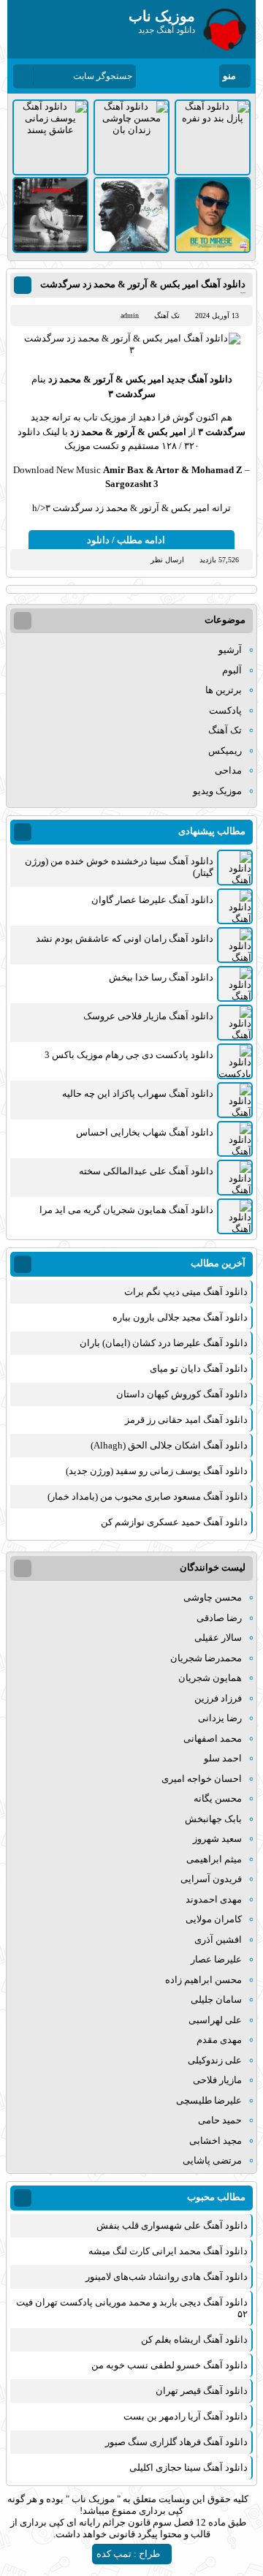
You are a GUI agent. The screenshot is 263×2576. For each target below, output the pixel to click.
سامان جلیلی (216, 1999)
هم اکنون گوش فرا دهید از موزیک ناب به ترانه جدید (131, 417)
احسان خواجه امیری (202, 1779)
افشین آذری (218, 1939)
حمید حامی (220, 2120)
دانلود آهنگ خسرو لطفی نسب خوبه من (169, 2365)
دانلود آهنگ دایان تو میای (199, 1368)
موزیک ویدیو (217, 791)
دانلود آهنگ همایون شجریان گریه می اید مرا (126, 1210)
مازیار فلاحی (217, 2080)
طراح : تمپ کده (128, 2554)
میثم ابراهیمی (214, 1859)
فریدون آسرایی (211, 1879)
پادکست (225, 710)
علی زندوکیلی (215, 2060)
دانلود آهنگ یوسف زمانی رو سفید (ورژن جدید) (157, 1471)
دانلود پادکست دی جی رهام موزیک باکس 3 (129, 1055)
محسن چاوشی (213, 1597)
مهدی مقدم (219, 2040)
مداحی (228, 770)
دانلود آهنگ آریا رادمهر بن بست (186, 2416)
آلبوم (232, 670)
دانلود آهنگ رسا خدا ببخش (161, 977)
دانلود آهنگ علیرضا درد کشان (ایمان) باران (164, 1343)
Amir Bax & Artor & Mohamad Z (173, 470)
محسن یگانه (218, 1798)
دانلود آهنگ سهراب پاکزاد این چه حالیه (138, 1094)
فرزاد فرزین (218, 1698)
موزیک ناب (93, 2499)
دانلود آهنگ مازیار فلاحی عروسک (148, 1016)
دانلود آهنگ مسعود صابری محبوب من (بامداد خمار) (148, 1496)
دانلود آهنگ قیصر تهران (202, 2391)
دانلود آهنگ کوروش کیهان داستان (182, 1394)
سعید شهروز (217, 1839)
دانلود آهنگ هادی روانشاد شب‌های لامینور (167, 2277)
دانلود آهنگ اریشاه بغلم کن (194, 2339)
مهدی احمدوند (214, 1899)
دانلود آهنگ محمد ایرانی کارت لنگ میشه (168, 2251)
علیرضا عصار (216, 1959)
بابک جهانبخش (213, 1819)
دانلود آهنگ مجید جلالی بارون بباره (180, 1317)
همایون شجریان (210, 1678)
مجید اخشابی (216, 2141)
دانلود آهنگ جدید (199, 379)
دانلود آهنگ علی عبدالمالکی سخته (146, 1171)
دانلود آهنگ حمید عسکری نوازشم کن (174, 1522)
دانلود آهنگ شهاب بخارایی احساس (145, 1132)
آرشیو (230, 650)
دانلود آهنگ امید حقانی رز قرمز (186, 1420)
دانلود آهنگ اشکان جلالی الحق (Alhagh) (169, 1445)
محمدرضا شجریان (206, 1658)
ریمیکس (225, 751)
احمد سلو (223, 1758)
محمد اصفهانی (213, 1738)
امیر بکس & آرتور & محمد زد (106, 379)
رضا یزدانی (220, 1718)
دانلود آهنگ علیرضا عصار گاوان (152, 900)
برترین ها (224, 690)
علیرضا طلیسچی (209, 2100)
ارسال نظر (167, 560)
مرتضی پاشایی (212, 2160)
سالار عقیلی (218, 1638)
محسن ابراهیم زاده (203, 1980)
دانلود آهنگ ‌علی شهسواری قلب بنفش (172, 2225)
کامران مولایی (214, 1919)
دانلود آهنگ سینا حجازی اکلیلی (188, 2467)
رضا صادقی (219, 1618)
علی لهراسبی (215, 2020)
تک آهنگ (167, 316)
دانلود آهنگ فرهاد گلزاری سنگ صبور (176, 2442)
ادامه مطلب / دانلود (126, 540)
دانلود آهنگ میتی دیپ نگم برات (186, 1292)
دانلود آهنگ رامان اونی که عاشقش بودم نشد (125, 938)
